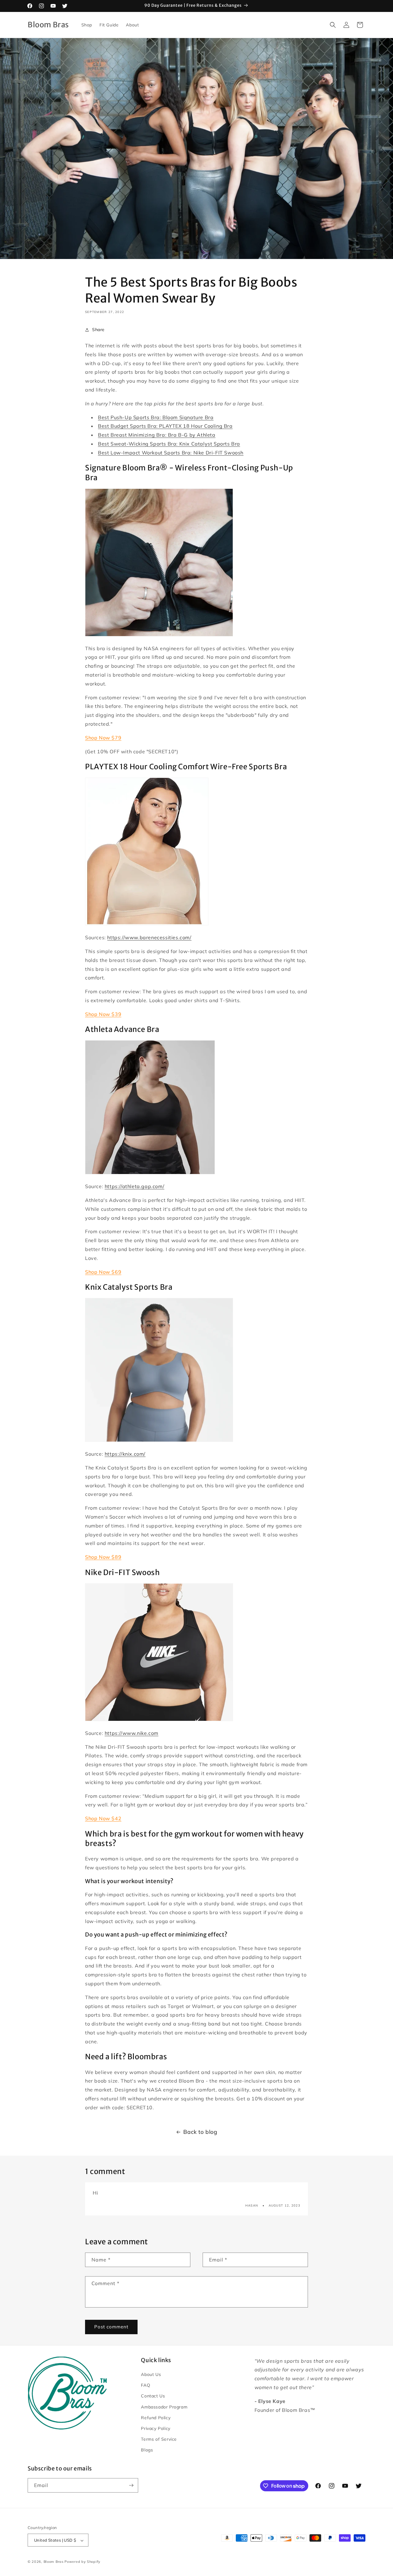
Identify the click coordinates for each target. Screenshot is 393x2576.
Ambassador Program (164, 2407)
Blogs (147, 2450)
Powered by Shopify (82, 2562)
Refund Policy (156, 2418)
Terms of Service (159, 2439)
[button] (333, 25)
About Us (151, 2374)
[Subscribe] (131, 2485)
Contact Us (153, 2396)
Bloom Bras (54, 2562)
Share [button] (98, 330)
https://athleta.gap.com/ (134, 1186)
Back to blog (200, 2132)
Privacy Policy (156, 2428)
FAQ (146, 2385)
